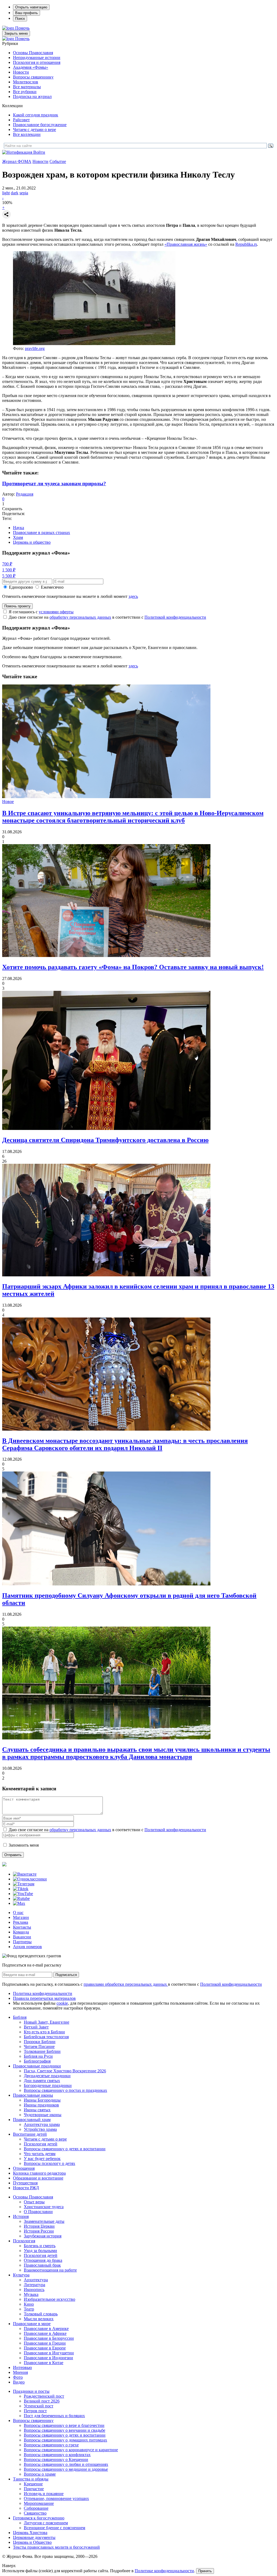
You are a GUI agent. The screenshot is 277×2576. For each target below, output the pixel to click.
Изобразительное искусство (50, 2299)
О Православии (38, 2212)
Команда (21, 1932)
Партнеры (22, 1942)
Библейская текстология (46, 2037)
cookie (62, 2003)
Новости (21, 72)
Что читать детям (40, 2154)
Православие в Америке (46, 2328)
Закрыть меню (16, 33)
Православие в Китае (44, 2363)
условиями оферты (56, 612)
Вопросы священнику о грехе (51, 2445)
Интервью (22, 2367)
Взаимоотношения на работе (50, 2270)
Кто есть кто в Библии (44, 2032)
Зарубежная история (43, 2236)
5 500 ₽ (9, 576)
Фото (18, 2377)
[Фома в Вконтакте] (25, 1874)
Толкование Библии (42, 2051)
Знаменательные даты (44, 2221)
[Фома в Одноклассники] (30, 1879)
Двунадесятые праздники (47, 2076)
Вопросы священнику (33, 77)
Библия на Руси (38, 2056)
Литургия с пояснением (46, 2523)
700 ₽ (7, 564)
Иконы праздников (41, 2105)
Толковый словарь (41, 2314)
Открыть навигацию (31, 7)
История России (39, 2231)
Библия (20, 2017)
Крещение (33, 2484)
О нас (18, 1913)
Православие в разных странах (42, 532)
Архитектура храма (42, 2124)
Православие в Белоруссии (49, 2338)
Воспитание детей (30, 2134)
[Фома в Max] (19, 1903)
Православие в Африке (45, 2333)
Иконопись (34, 2290)
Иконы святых (37, 2110)
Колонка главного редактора (39, 2173)
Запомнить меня (24, 1845)
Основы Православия (33, 53)
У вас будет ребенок (42, 2159)
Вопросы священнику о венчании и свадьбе (65, 2430)
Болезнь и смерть (40, 2246)
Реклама (21, 1922)
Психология (24, 2241)
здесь (133, 596)
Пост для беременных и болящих (54, 2416)
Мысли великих (39, 2319)
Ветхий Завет (36, 2027)
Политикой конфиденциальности (175, 617)
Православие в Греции (45, 2343)
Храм (18, 537)
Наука (19, 528)
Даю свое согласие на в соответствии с (107, 617)
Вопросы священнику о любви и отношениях (66, 2464)
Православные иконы (33, 2095)
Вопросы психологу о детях (50, 2163)
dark (15, 193)
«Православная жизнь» (186, 244)
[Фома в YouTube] (23, 1894)
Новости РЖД (26, 2188)
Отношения (24, 2168)
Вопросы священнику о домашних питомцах (65, 2440)
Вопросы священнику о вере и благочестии (64, 2425)
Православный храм (32, 2120)
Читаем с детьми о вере (34, 130)
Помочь (22, 28)
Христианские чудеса (44, 2207)
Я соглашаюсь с (41, 612)
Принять (205, 2571)
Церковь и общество (32, 542)
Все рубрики (25, 92)
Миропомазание (39, 2503)
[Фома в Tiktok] (21, 1889)
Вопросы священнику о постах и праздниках (65, 2090)
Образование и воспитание (38, 2178)
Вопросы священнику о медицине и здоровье (66, 2469)
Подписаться (66, 1975)
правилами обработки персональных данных (126, 1984)
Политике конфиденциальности (164, 2571)
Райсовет (21, 120)
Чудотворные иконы (43, 2115)
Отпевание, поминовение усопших (56, 2498)
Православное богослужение (40, 125)
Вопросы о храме (40, 2474)
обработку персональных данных (80, 617)
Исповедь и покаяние (44, 2494)
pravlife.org (35, 348)
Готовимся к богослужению (39, 2518)
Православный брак (42, 2265)
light (6, 193)
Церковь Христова (30, 2533)
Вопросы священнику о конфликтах (57, 2455)
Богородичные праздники (48, 2085)
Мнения (20, 2372)
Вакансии (22, 1937)
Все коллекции (27, 134)
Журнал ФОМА (17, 161)
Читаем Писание (39, 2046)
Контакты (22, 1927)
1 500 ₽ (9, 570)
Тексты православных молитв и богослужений (56, 2547)
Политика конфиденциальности (43, 1993)
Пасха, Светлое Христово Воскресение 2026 (65, 2071)
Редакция (25, 494)
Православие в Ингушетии (49, 2353)
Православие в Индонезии (48, 2358)
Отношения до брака (43, 2260)
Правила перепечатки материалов (44, 1998)
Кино (29, 2304)
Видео (19, 2382)
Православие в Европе (45, 2348)
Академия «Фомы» (31, 67)
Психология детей (41, 2144)
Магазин (21, 1917)
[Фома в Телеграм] (24, 1884)
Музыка (31, 2294)
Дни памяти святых (42, 2081)
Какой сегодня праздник (36, 115)
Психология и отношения (37, 62)
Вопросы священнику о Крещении (56, 2459)
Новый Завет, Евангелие (47, 2022)
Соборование (36, 2508)
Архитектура (36, 2280)
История (21, 2216)
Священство (35, 2513)
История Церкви (39, 2226)
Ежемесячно (52, 587)
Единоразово (21, 587)
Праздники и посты (31, 2391)
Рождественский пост (44, 2396)
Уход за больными (40, 2251)
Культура (21, 2275)
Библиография (37, 2061)
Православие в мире (32, 2324)
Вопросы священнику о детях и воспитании (65, 2149)
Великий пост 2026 (42, 2401)
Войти (39, 152)
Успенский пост (39, 2406)
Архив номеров (27, 1947)
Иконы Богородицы (42, 2100)
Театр (29, 2309)
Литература (34, 2285)
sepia (24, 193)
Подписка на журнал (32, 96)
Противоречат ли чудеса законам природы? (54, 484)
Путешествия (25, 2183)
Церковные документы (34, 2537)
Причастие (34, 2489)
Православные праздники (37, 2066)
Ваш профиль (27, 13)
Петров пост (35, 2411)
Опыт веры (34, 2202)
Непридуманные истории (37, 58)
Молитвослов (26, 82)
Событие (58, 161)
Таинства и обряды (31, 2479)
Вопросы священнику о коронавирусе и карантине (71, 2450)
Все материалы (27, 87)
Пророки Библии (40, 2042)
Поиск (20, 19)
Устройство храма (40, 2129)
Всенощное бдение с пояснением (55, 2528)
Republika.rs (246, 244)
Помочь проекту (17, 606)
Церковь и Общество (32, 2542)
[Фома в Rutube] (21, 1898)
